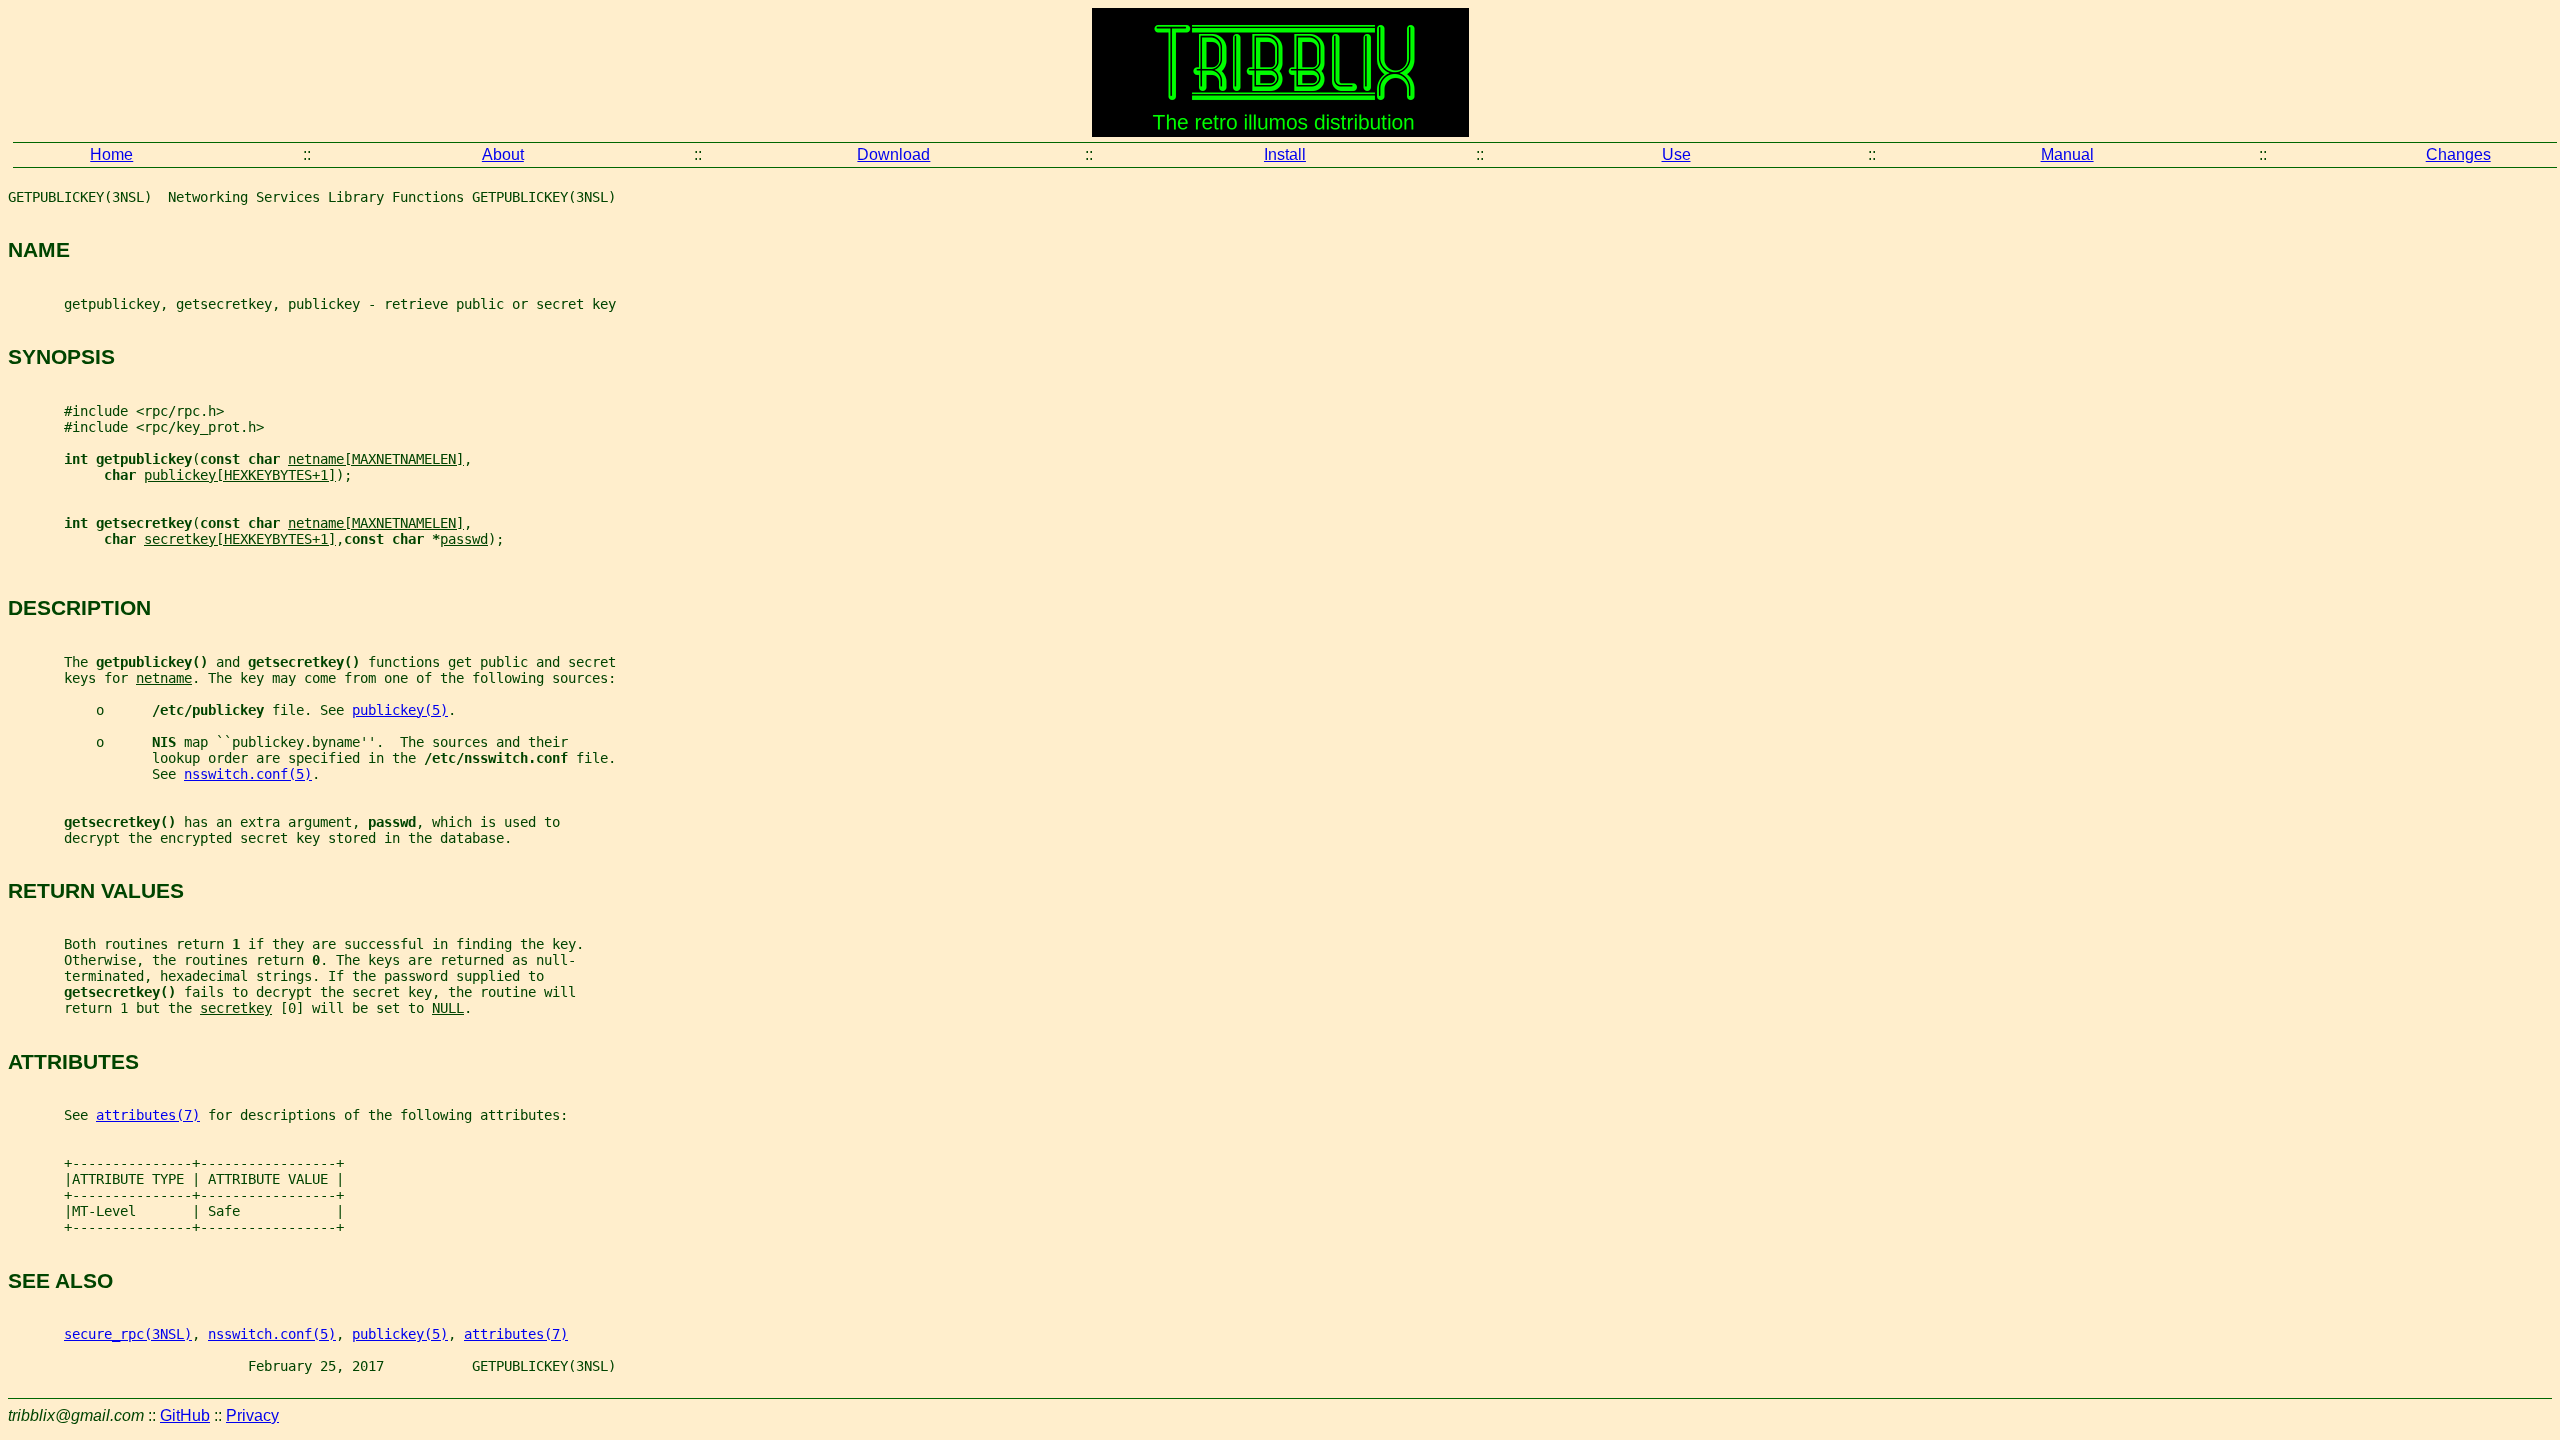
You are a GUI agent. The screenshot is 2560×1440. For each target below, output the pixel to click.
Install (1285, 154)
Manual (2067, 154)
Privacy (252, 1415)
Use (1676, 154)
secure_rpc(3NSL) (128, 1334)
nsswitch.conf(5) (248, 774)
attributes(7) (148, 1115)
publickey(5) (400, 710)
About (503, 154)
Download (893, 154)
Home (111, 154)
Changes (2458, 154)
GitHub (185, 1415)
